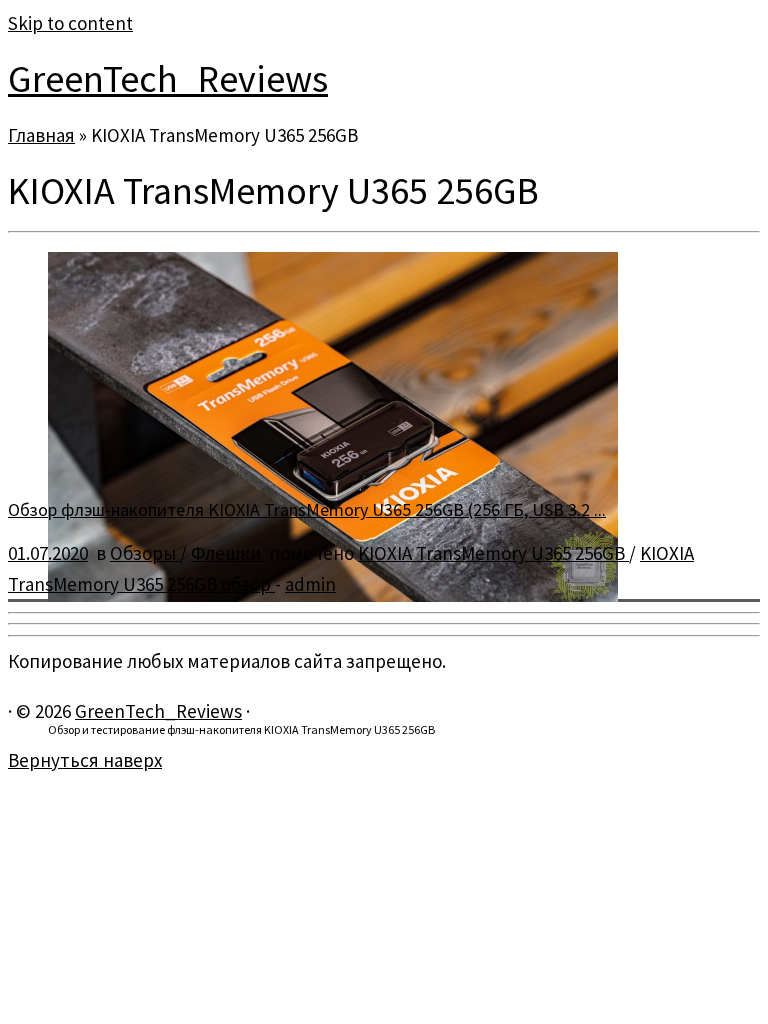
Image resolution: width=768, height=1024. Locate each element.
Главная (41, 135)
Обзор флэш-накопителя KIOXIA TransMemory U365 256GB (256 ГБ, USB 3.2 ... (307, 509)
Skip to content (70, 23)
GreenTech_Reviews (168, 78)
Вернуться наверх (85, 760)
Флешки (228, 553)
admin (310, 584)
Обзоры (145, 553)
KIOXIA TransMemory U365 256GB (493, 553)
